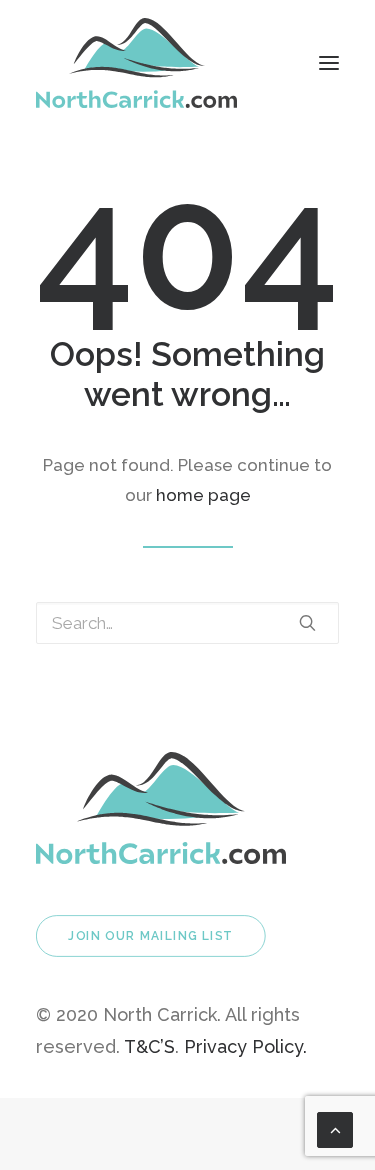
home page (203, 495)
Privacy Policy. (245, 1046)
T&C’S (149, 1046)
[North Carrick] (136, 63)
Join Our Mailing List (150, 936)
